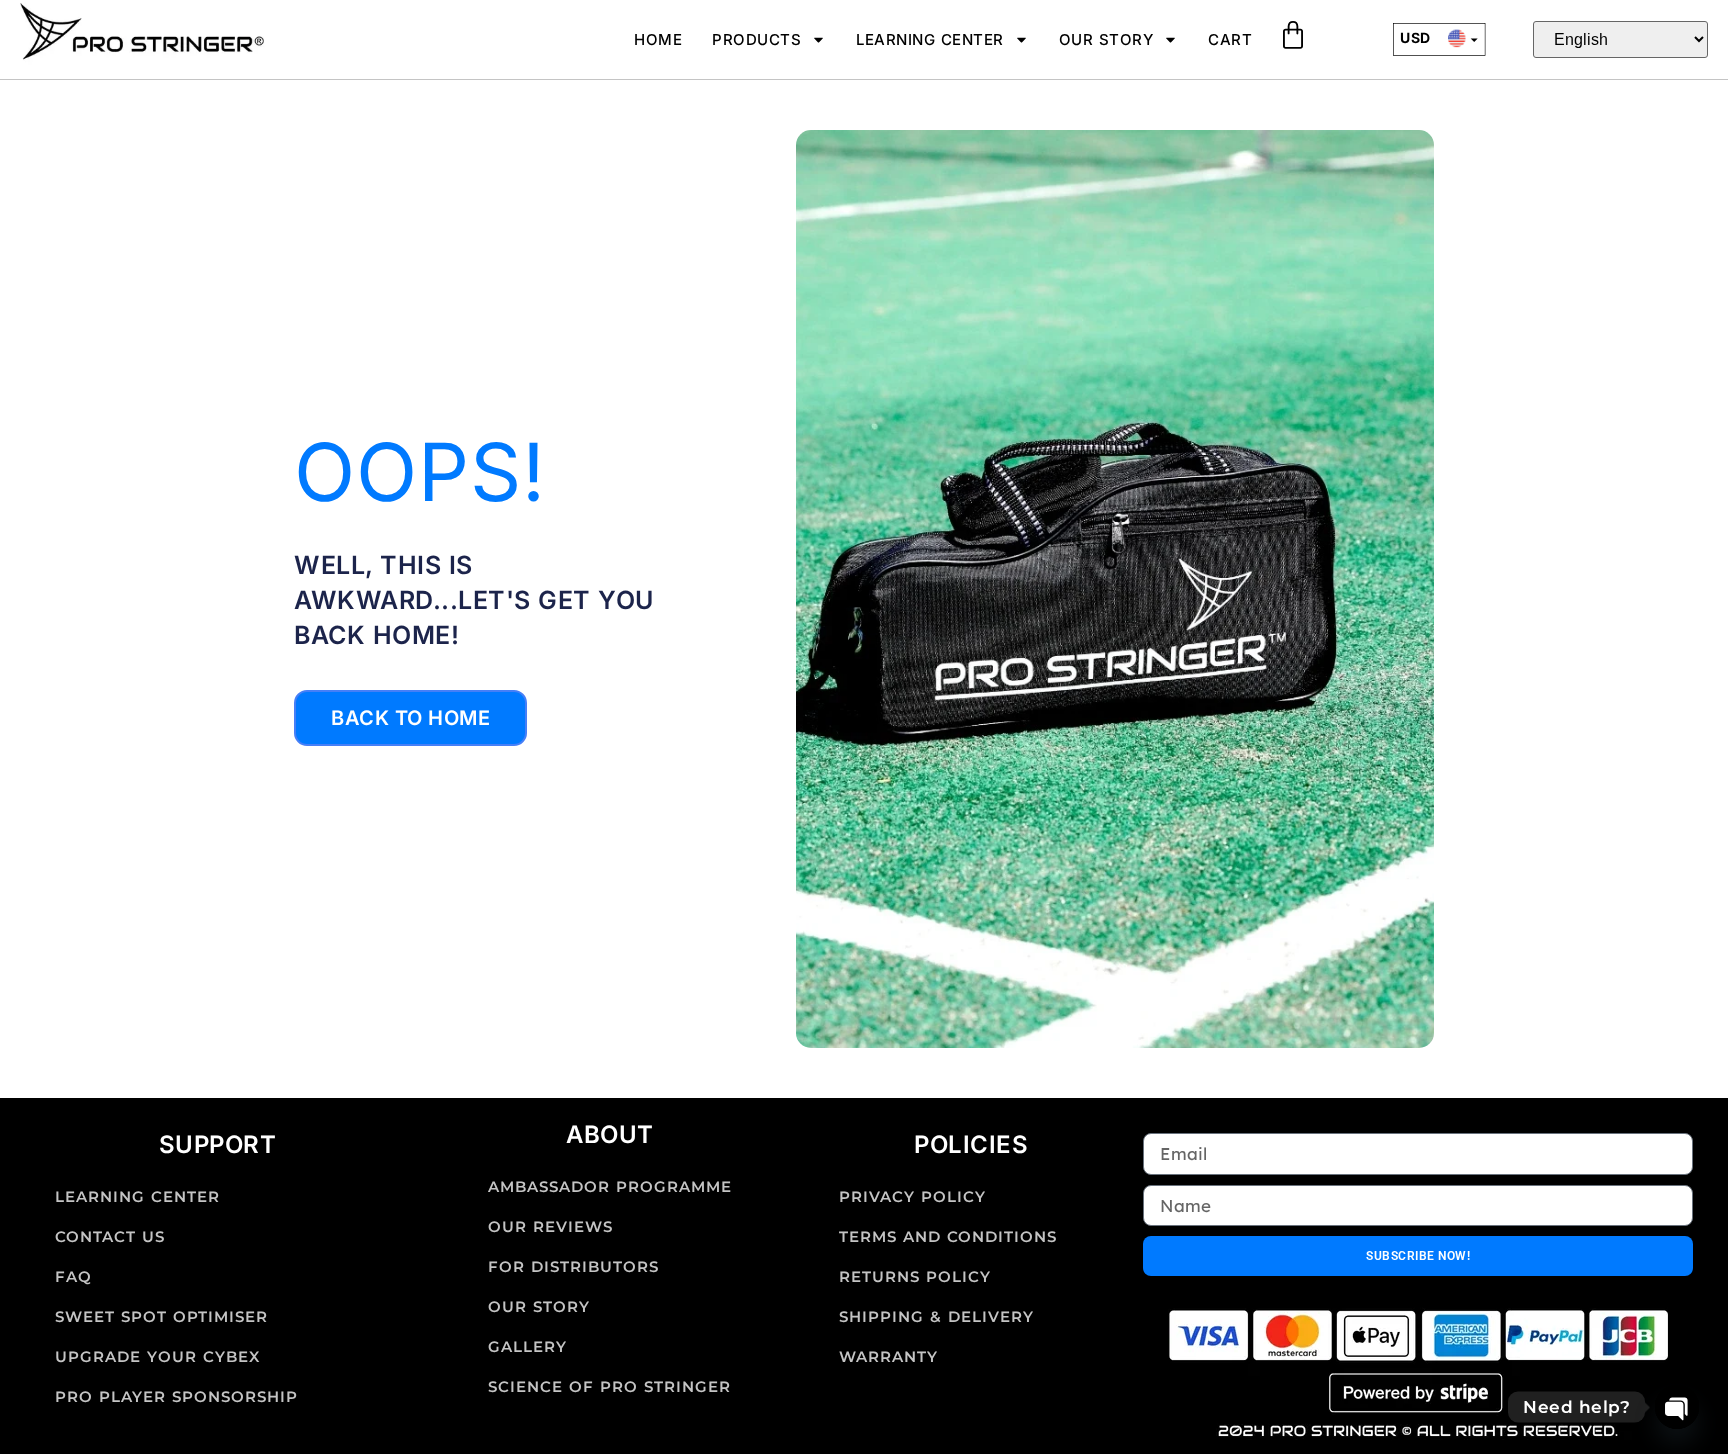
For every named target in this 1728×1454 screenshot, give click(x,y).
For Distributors (573, 1266)
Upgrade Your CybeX (157, 1356)
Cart (1230, 39)
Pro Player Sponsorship (176, 1396)
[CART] (1293, 35)
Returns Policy (915, 1276)
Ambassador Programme (610, 1186)
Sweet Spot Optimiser (161, 1316)
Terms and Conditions (948, 1236)
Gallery (527, 1346)
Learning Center (930, 39)
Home (658, 39)
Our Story (1106, 39)
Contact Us (110, 1236)
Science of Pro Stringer (609, 1386)
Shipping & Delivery (936, 1316)
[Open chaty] (1677, 1407)
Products (756, 39)
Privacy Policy (912, 1196)
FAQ (73, 1276)
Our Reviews (550, 1226)
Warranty (888, 1356)
